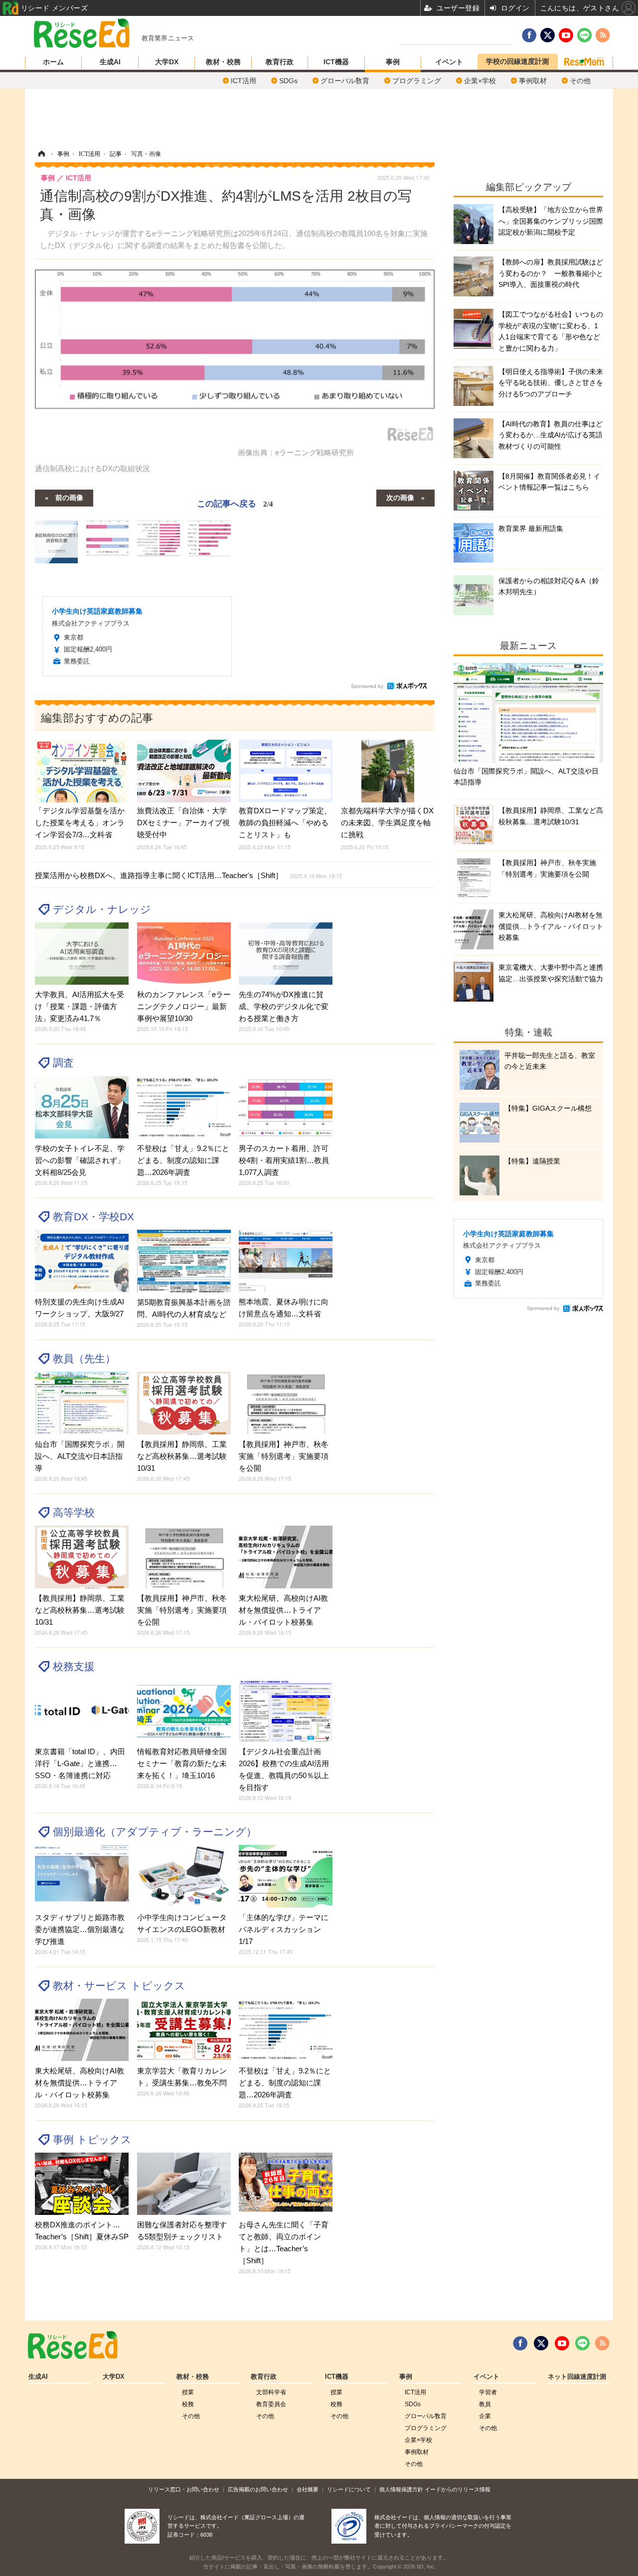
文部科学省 (271, 2392)
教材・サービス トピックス (119, 1986)
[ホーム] (41, 154)
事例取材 (533, 81)
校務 (188, 2404)
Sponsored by (367, 686)
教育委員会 (271, 2404)
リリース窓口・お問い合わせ (184, 2489)
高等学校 (74, 1512)
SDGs (288, 81)
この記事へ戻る (235, 503)
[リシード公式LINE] (582, 2343)
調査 (63, 1063)
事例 (393, 62)
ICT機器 (336, 62)
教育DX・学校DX (93, 1217)
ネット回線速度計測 (577, 2377)
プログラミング (417, 81)
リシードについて (349, 2489)
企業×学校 (480, 81)
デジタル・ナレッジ (102, 909)
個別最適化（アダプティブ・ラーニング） (155, 1832)
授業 (188, 2392)
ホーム (53, 62)
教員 (485, 2404)
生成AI (110, 62)
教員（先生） (84, 1358)
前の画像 (69, 497)
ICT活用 (243, 81)
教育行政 (280, 62)
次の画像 (400, 497)
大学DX (167, 62)
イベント (449, 62)
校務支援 (74, 1666)
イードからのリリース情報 (458, 2489)
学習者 (488, 2392)
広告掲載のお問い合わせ (258, 2489)
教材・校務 (223, 62)
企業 (485, 2416)
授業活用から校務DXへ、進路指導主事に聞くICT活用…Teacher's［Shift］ (188, 875)
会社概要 (308, 2489)
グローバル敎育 (345, 81)
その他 (580, 81)
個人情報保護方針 (401, 2489)
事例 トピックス (92, 2139)
